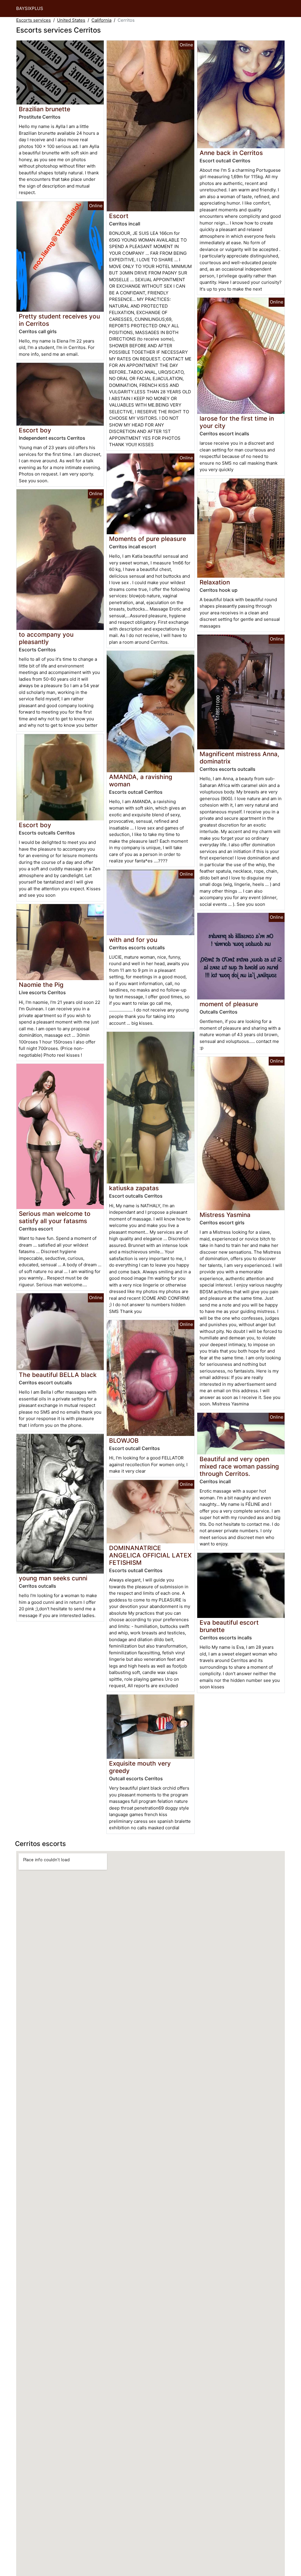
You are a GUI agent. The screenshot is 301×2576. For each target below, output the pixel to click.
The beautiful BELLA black (58, 1375)
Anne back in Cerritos (231, 153)
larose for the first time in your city (237, 422)
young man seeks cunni (53, 1578)
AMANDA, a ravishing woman (141, 780)
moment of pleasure (229, 1004)
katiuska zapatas (134, 1188)
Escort (119, 216)
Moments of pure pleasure (148, 539)
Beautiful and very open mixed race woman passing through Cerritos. (239, 1466)
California (101, 20)
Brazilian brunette (45, 109)
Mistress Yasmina (225, 1215)
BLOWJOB (124, 1440)
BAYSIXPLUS (30, 8)
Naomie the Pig (41, 985)
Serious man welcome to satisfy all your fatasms (55, 1217)
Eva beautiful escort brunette (229, 1626)
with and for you (133, 940)
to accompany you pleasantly (46, 638)
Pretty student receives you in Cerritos (59, 320)
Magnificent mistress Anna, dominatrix (239, 758)
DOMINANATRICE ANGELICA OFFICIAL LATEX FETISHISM (150, 1555)
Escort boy (35, 430)
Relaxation (215, 582)
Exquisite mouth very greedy (140, 1767)
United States (71, 20)
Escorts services (34, 20)
